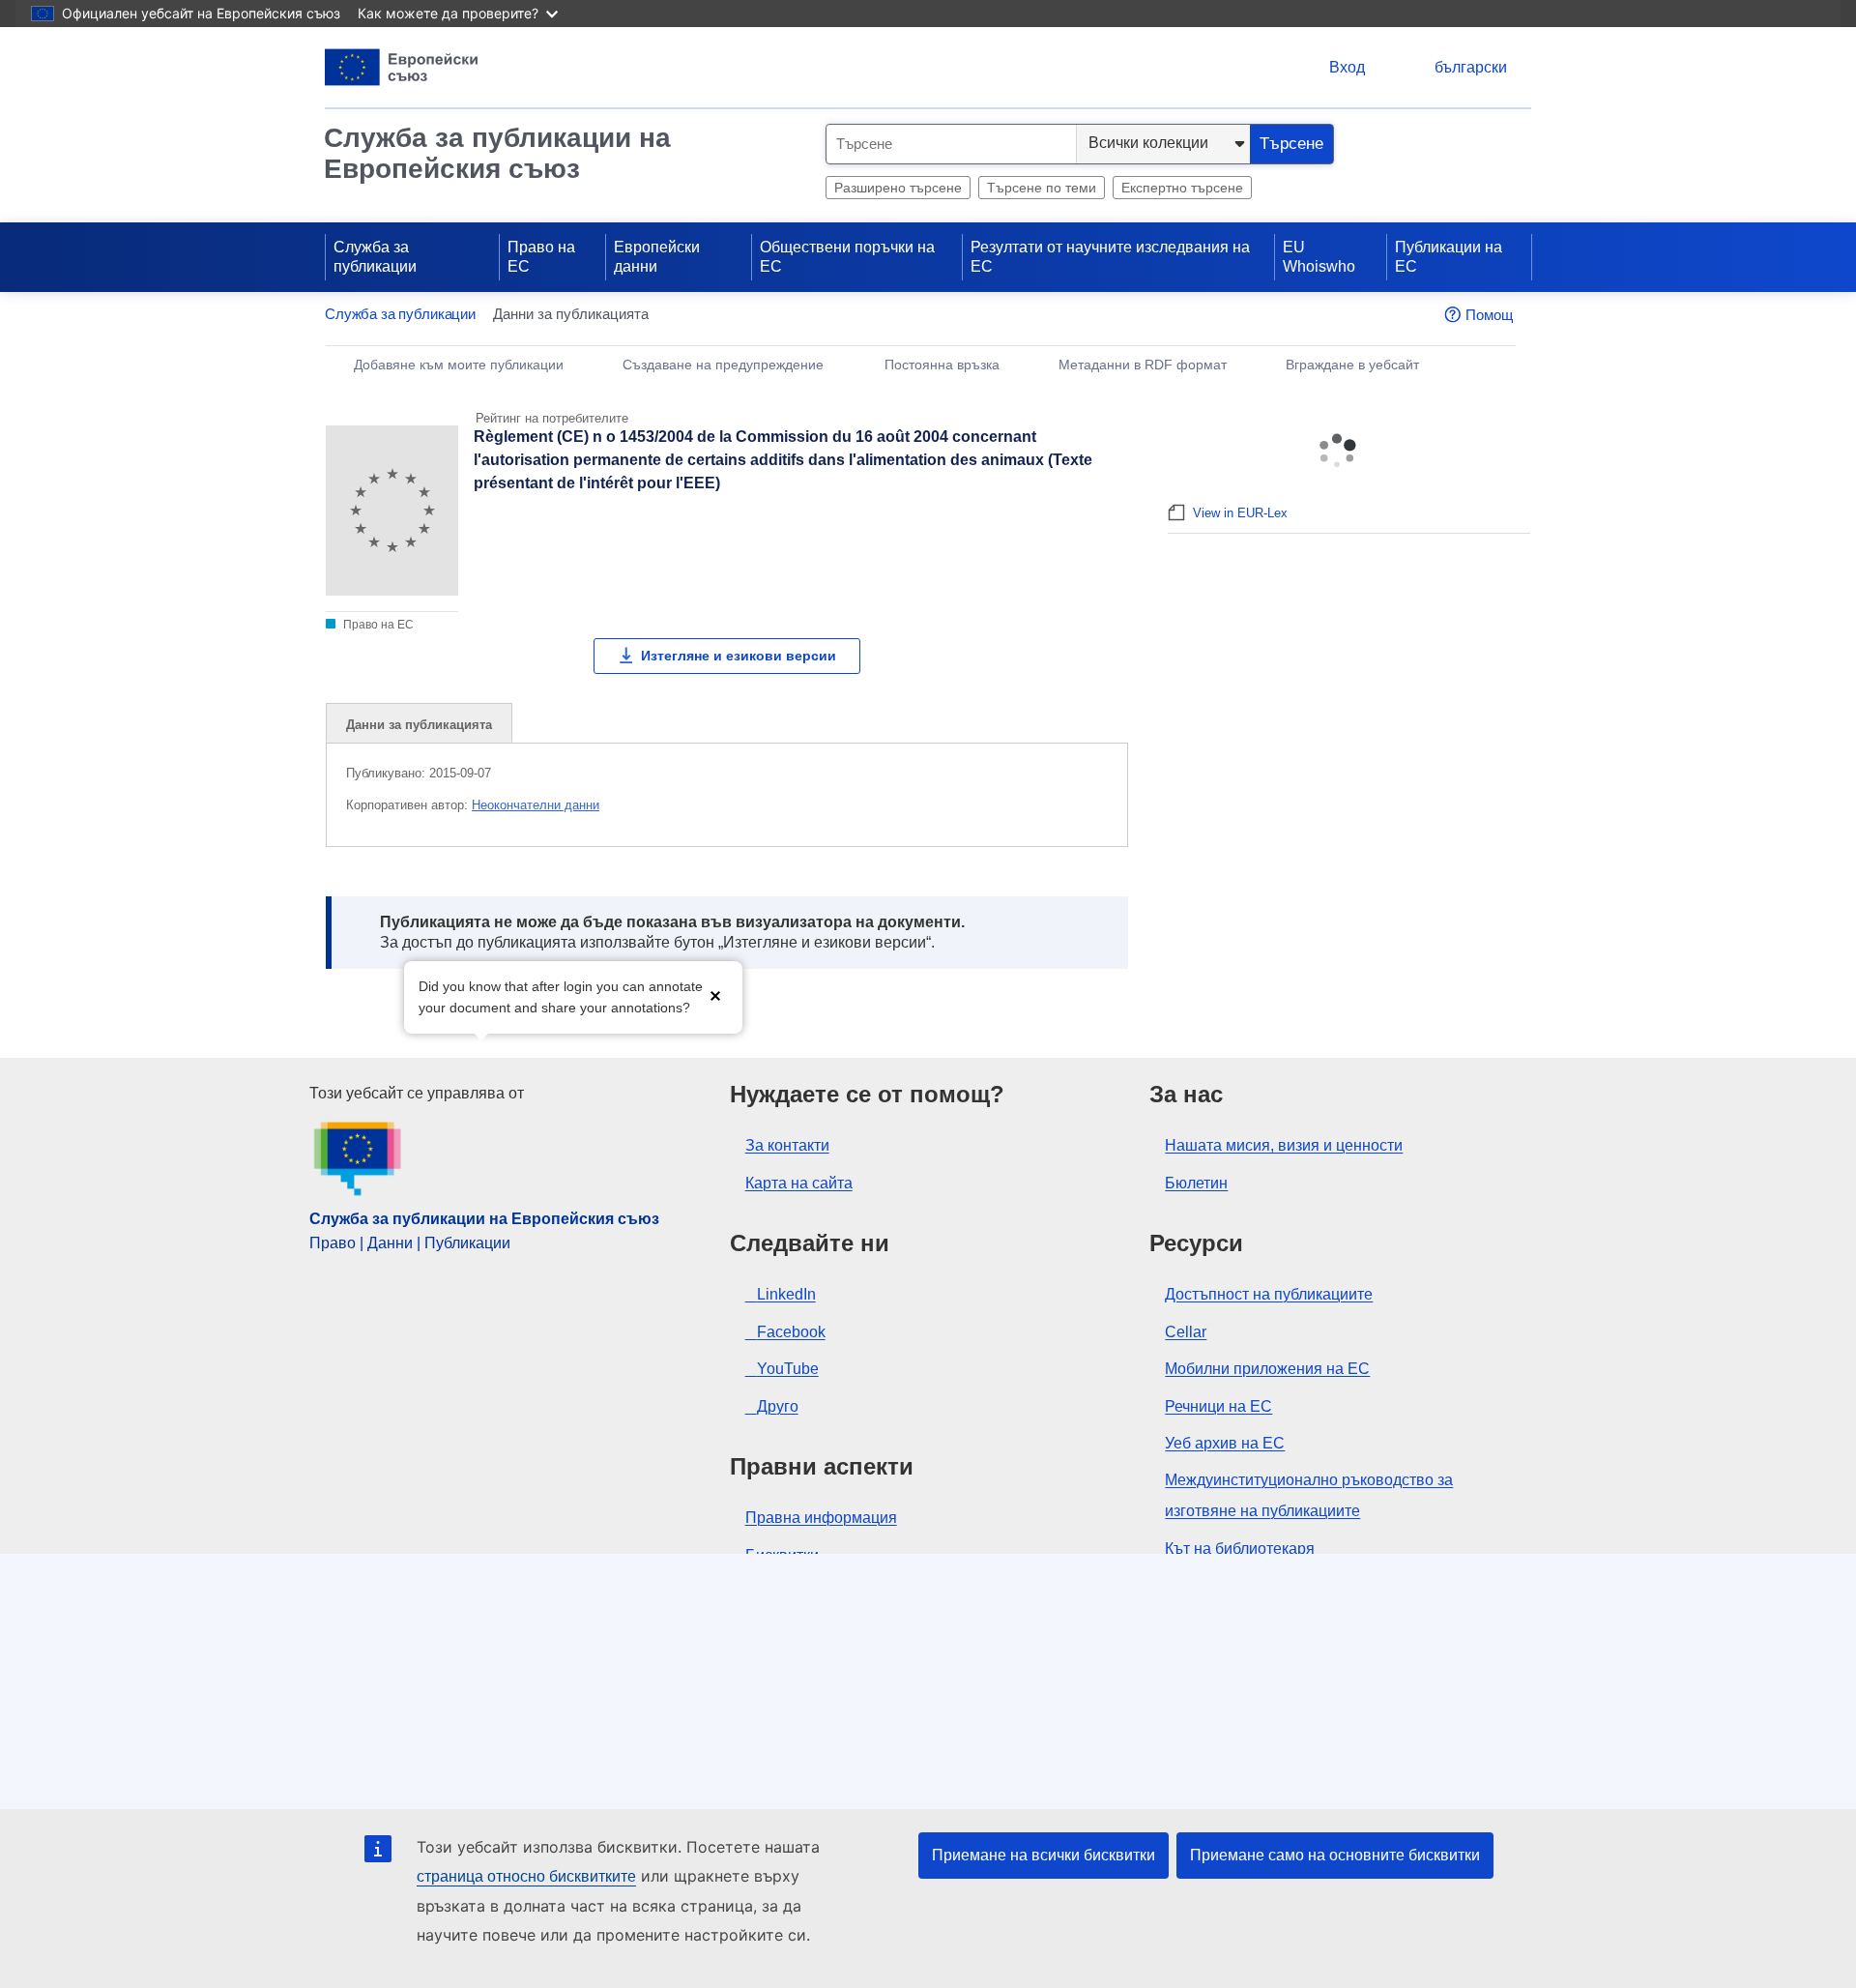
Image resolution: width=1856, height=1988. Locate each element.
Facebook (791, 1332)
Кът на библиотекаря (1240, 1549)
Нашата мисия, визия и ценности (1284, 1145)
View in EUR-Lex (1240, 513)
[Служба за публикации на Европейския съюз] (402, 67)
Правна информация (821, 1518)
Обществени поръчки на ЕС (847, 257)
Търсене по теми (1042, 188)
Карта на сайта (799, 1183)
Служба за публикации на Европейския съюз (497, 153)
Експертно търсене (1182, 188)
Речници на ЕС (1218, 1406)
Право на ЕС (541, 257)
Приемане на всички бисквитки (1044, 1855)
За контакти (787, 1145)
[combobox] (951, 144)
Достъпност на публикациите (1269, 1294)
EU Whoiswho (1319, 257)
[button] (715, 995)
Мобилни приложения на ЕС (1267, 1369)
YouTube (788, 1369)
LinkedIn (786, 1294)
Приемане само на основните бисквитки (1335, 1855)
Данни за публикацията (419, 725)
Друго (778, 1406)
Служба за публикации (375, 257)
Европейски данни (657, 257)
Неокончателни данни (536, 805)
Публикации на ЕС (1449, 257)
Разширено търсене (898, 188)
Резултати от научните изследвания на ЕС (1110, 257)
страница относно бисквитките (526, 1876)
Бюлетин (1196, 1183)
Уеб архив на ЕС (1225, 1443)
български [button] (1471, 67)
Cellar (1186, 1332)
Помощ (1489, 315)
